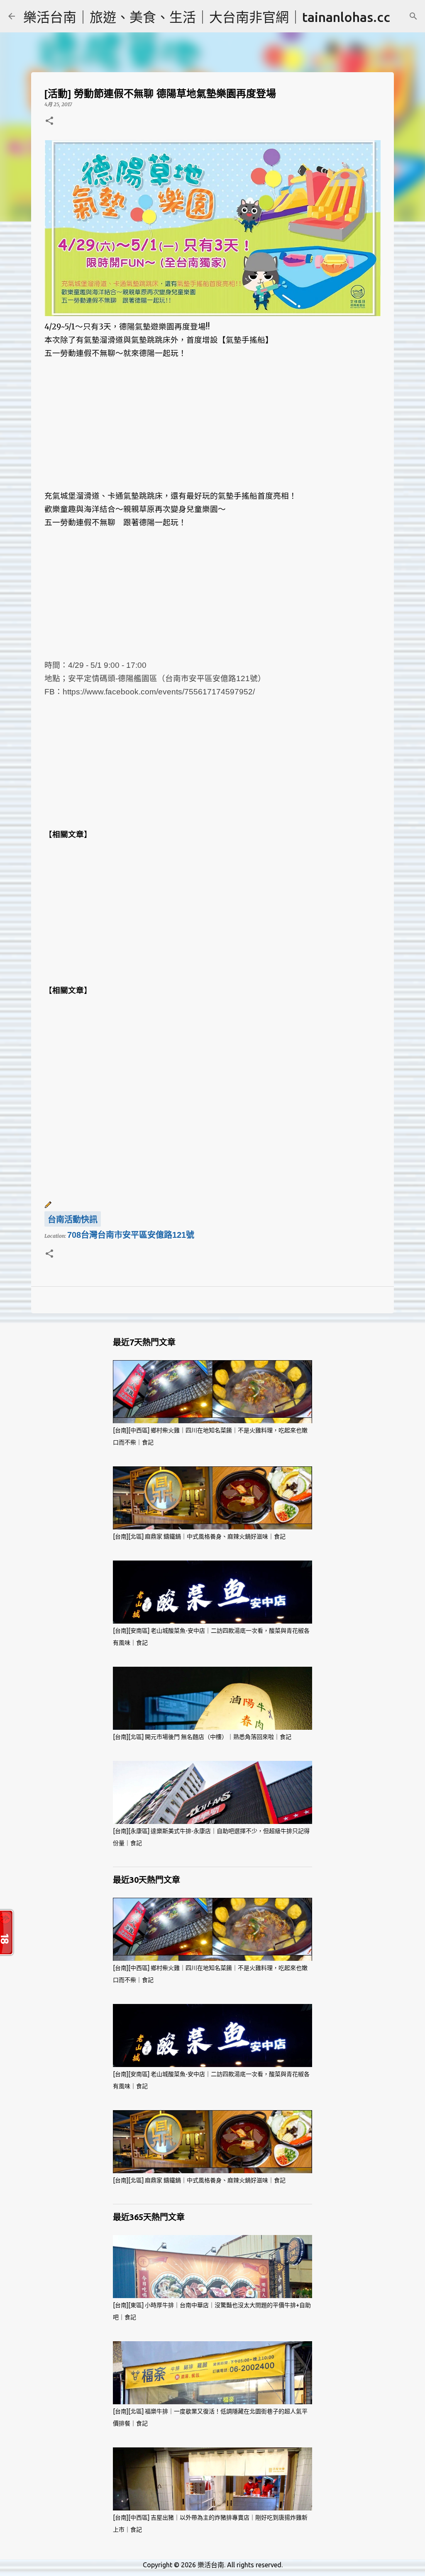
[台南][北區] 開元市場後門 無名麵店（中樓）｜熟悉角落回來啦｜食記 (202, 1737)
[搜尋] (413, 16)
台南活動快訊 (73, 1220)
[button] (49, 121)
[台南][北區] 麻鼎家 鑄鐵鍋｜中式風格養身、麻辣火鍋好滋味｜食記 (199, 1536)
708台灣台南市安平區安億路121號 (131, 1235)
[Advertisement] (212, 431)
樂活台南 (211, 2565)
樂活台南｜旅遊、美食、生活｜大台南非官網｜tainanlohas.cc (207, 17)
